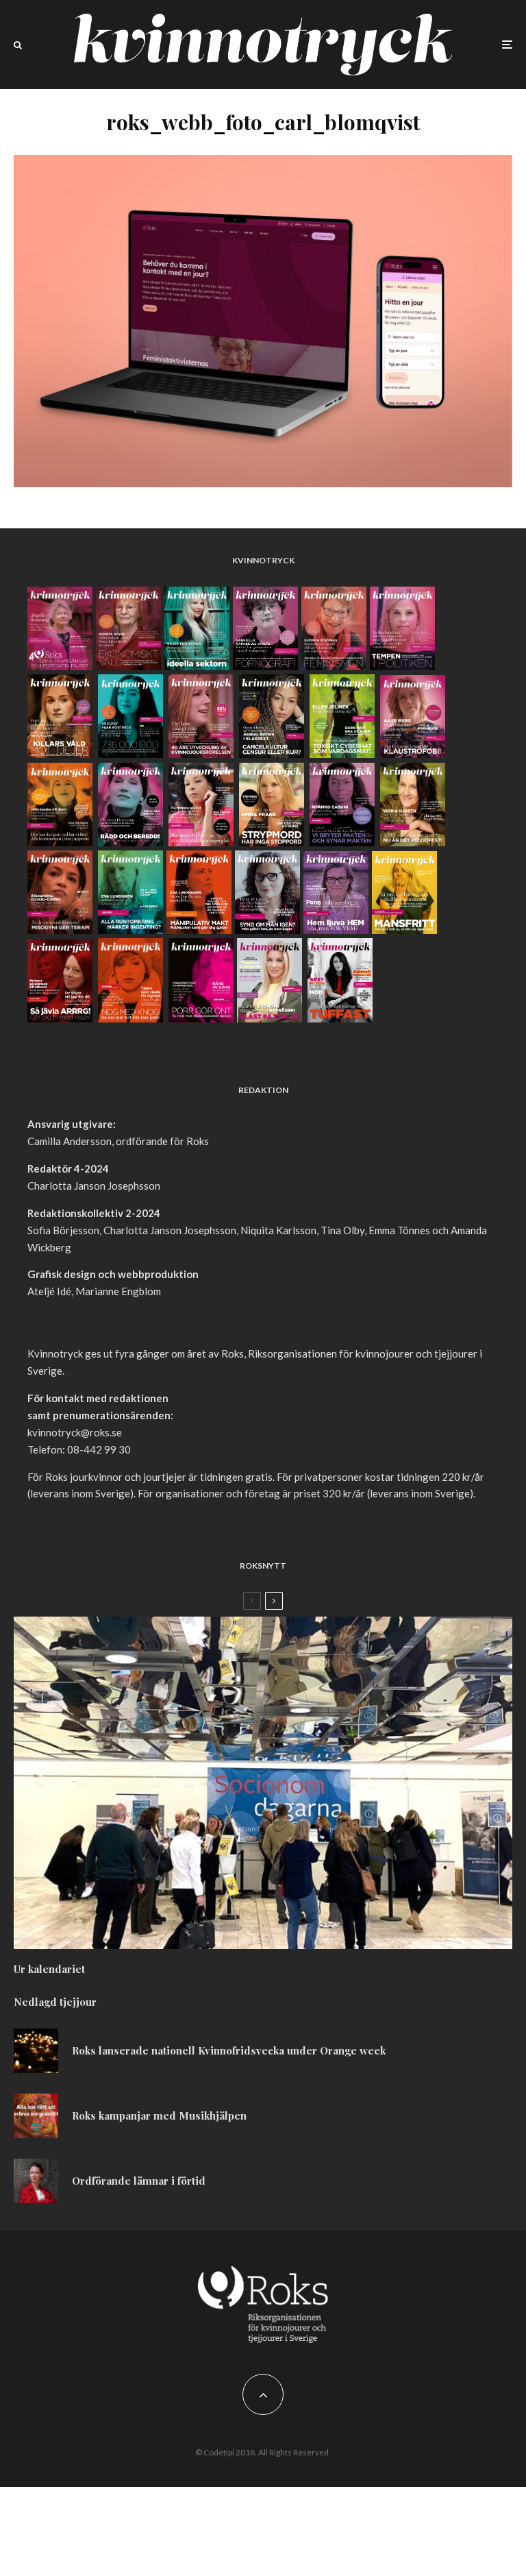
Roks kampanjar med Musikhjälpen (159, 2115)
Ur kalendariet (49, 1969)
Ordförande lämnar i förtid (139, 2181)
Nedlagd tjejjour (55, 2002)
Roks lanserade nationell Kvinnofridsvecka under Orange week (229, 2050)
